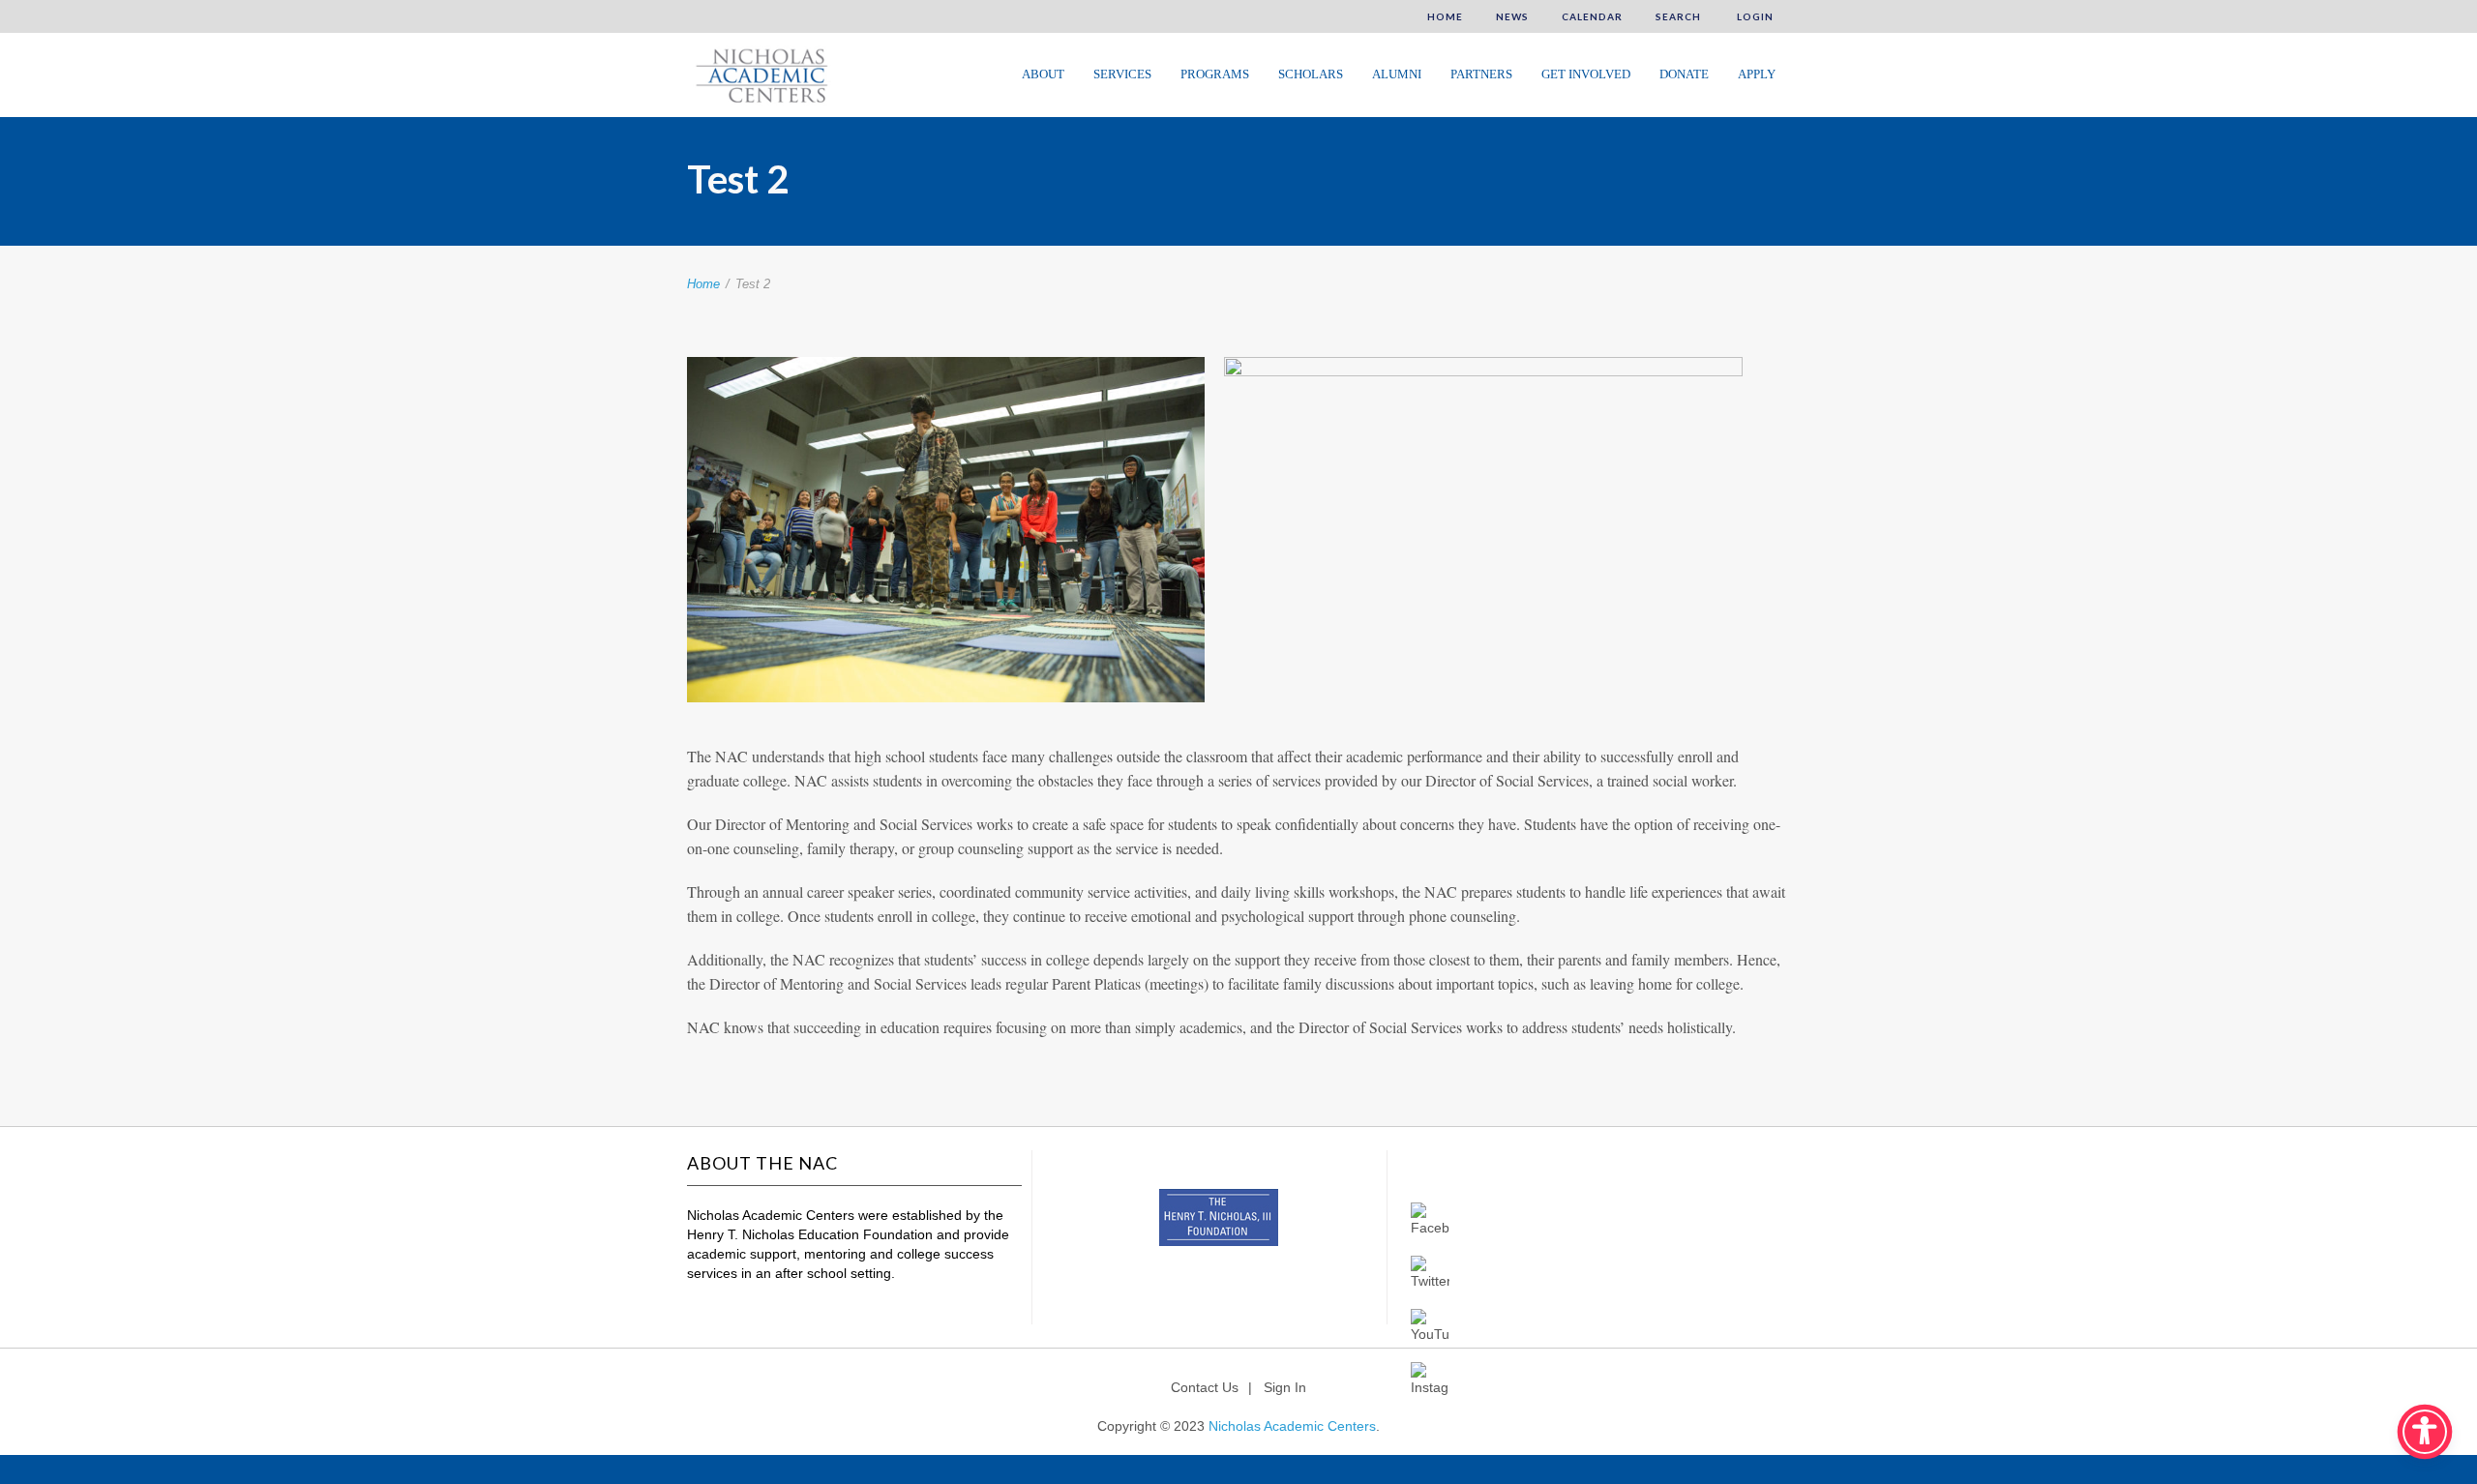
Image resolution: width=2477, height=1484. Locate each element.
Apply (1757, 74)
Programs (1215, 74)
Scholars (1311, 74)
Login (1754, 16)
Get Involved (1586, 74)
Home (1445, 16)
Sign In (1285, 1387)
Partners (1481, 74)
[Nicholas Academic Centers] (759, 74)
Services (1122, 74)
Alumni (1397, 74)
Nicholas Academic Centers (1292, 1426)
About (1043, 74)
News (1512, 16)
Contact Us (1205, 1387)
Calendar (1592, 16)
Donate (1684, 74)
